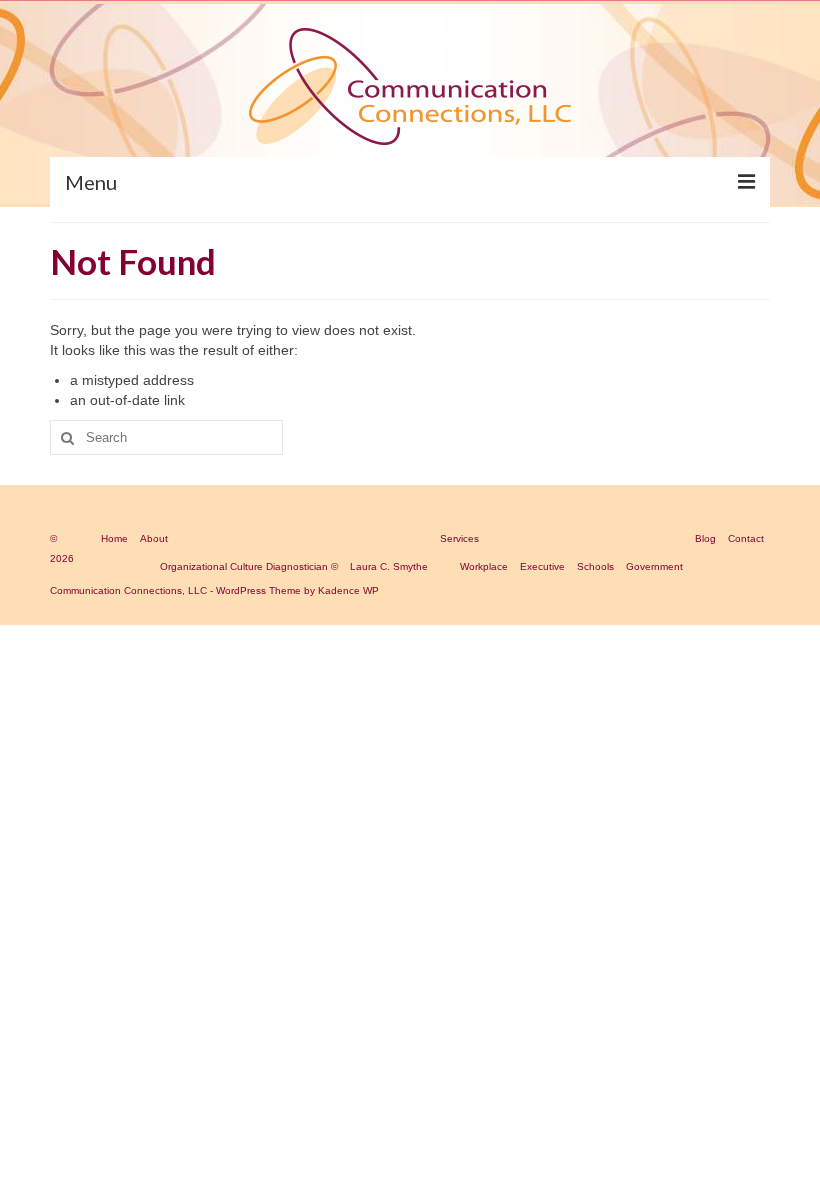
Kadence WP (348, 590)
